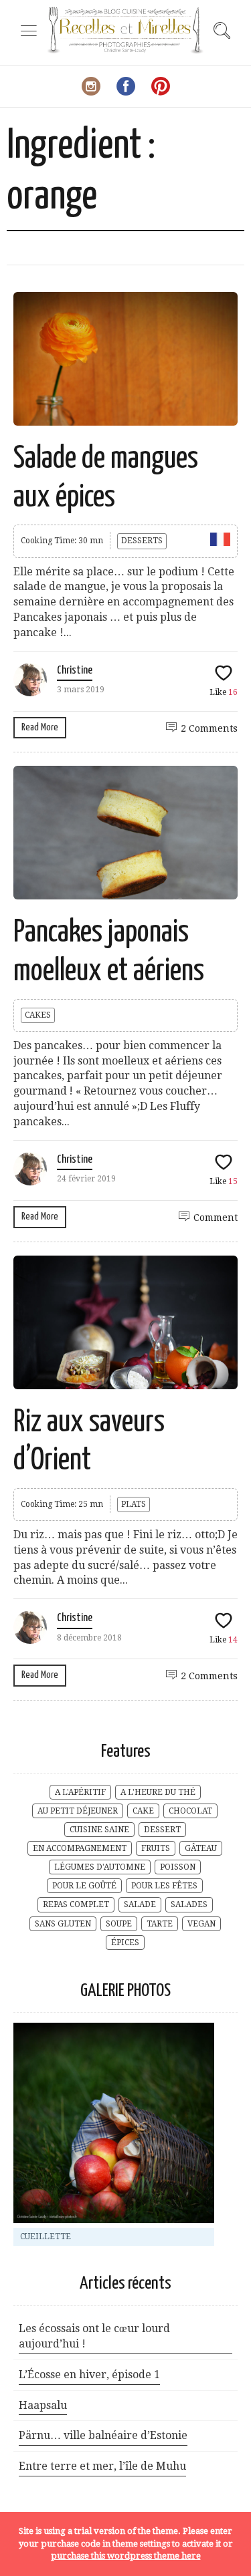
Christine (75, 671)
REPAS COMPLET (76, 1904)
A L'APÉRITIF (80, 1792)
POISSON (178, 1867)
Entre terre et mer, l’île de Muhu (102, 2466)
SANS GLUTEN (63, 1924)
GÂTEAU (201, 1848)
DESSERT (162, 1830)
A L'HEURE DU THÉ (158, 1792)
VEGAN (201, 1924)
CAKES (38, 1015)
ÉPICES (125, 1943)
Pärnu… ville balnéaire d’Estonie (103, 2435)
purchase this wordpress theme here (126, 2556)
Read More (40, 727)
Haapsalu (43, 2405)
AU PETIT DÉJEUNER (78, 1811)
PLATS (134, 1504)
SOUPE (119, 1924)
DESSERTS (142, 541)
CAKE (143, 1811)
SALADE (140, 1904)
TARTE (160, 1924)
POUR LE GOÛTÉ (84, 1886)
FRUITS (156, 1848)
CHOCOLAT (190, 1811)
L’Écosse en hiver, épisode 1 (89, 2375)
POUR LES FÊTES (164, 1886)
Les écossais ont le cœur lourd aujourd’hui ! (94, 2336)
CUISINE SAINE (99, 1830)
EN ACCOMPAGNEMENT (80, 1848)
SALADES (189, 1904)
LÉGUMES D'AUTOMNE (100, 1867)
